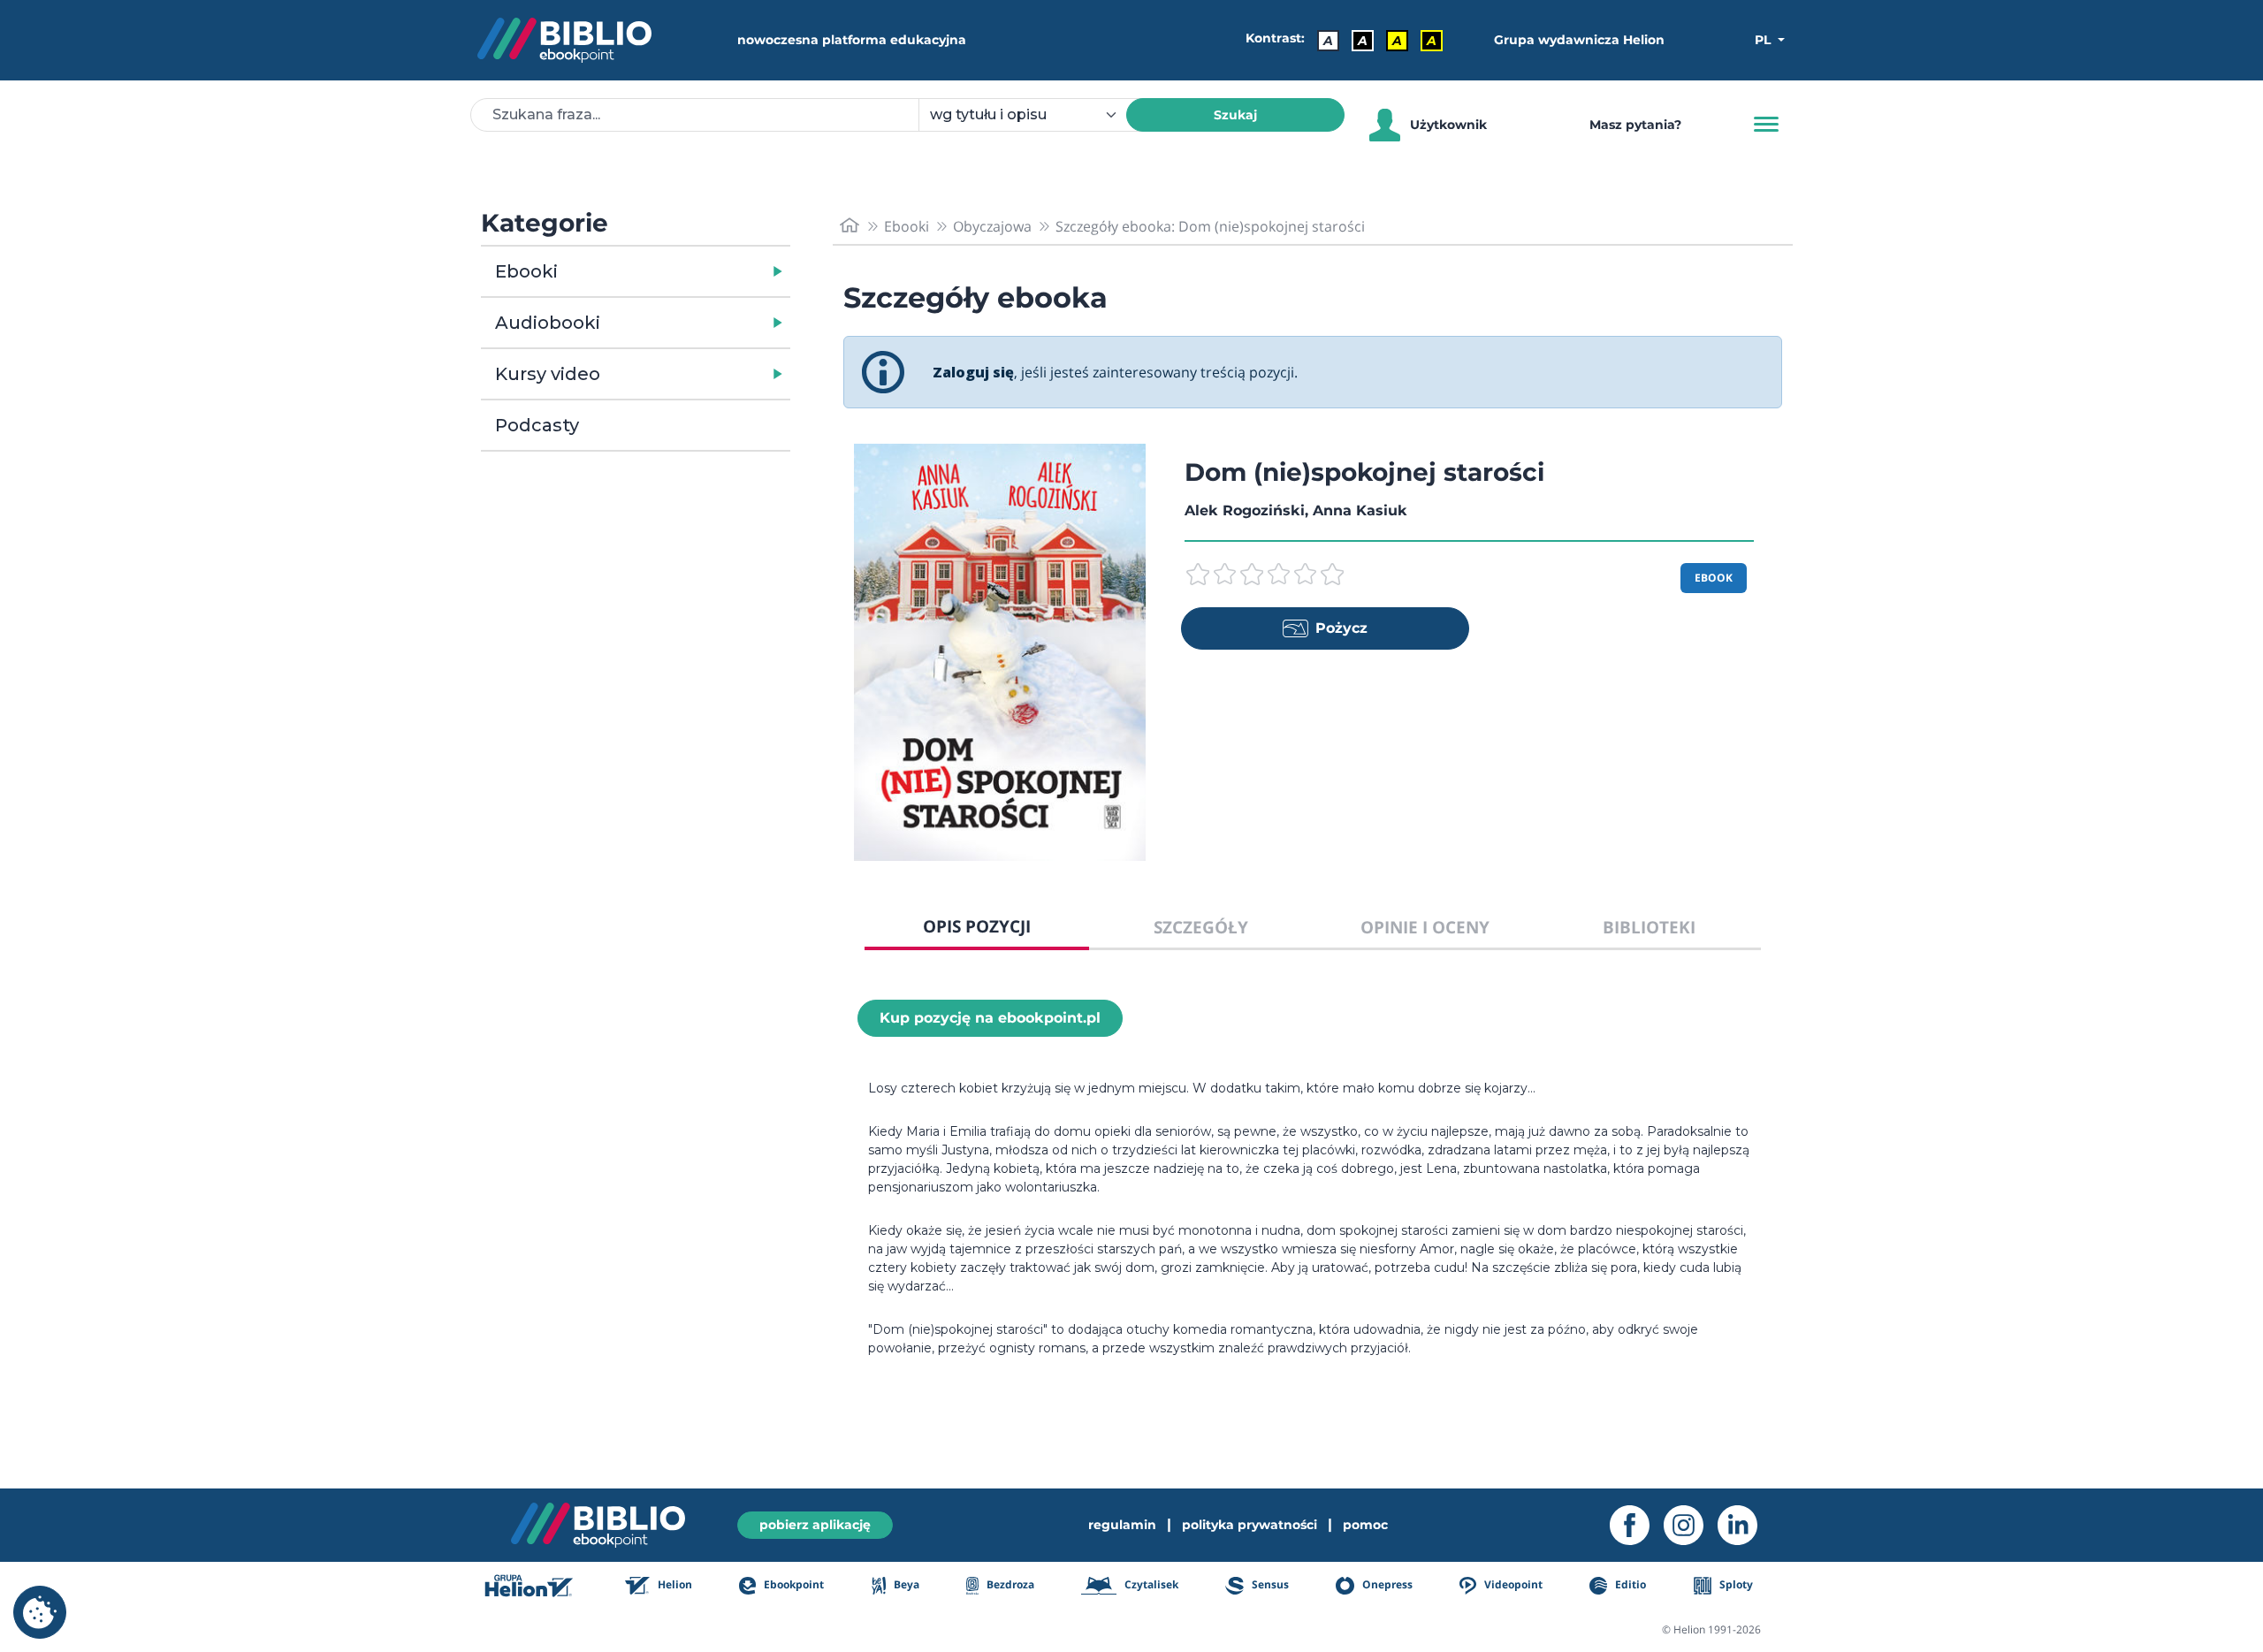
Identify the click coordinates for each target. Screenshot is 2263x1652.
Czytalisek (1150, 1584)
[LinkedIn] (1745, 1525)
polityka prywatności (1250, 1525)
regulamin (1122, 1525)
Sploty (1735, 1584)
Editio (1629, 1584)
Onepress (1386, 1584)
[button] (681, 271)
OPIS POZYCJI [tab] (977, 926)
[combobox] (1033, 115)
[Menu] (1766, 125)
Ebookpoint (792, 1584)
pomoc (1365, 1525)
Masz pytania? (1635, 125)
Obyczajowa (992, 226)
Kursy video (548, 374)
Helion (674, 1584)
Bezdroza (1009, 1584)
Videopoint (1512, 1584)
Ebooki (526, 271)
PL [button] (1764, 40)
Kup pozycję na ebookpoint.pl (990, 1018)
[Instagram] (1691, 1525)
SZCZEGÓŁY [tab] (1201, 927)
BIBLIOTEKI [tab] (1649, 927)
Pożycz (1341, 628)
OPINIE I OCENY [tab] (1425, 927)
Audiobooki (548, 323)
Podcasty (537, 425)
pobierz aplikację (815, 1525)
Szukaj (1235, 115)
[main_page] (850, 226)
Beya (905, 1584)
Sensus (1269, 1584)
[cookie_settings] (40, 1612)
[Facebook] (1637, 1525)
